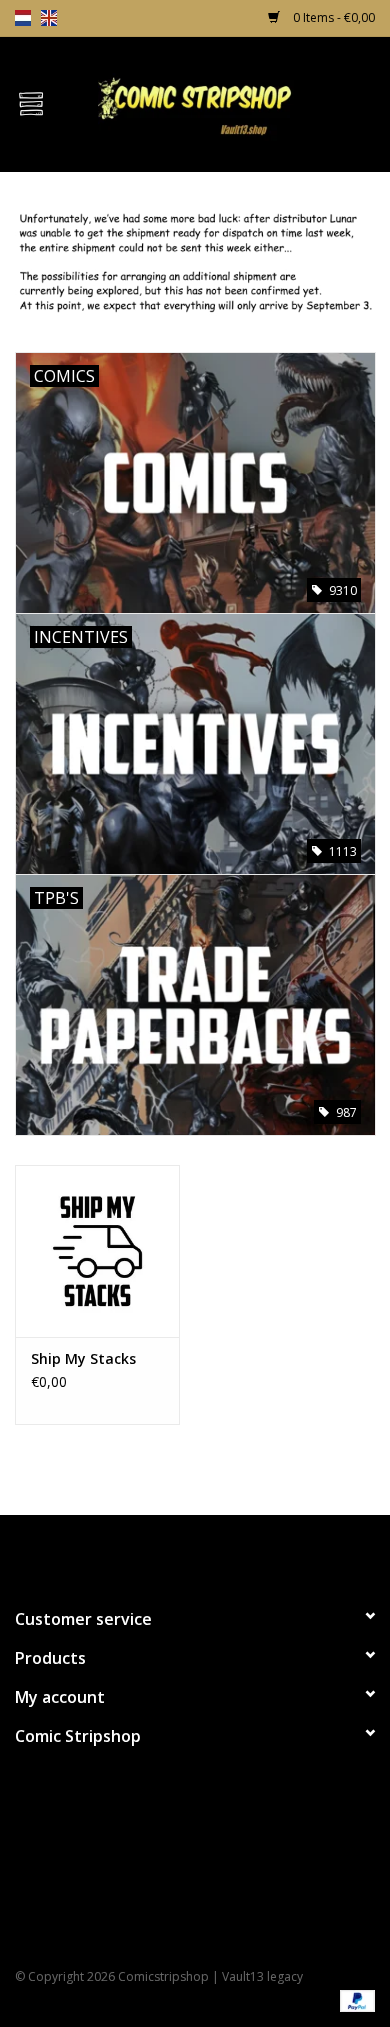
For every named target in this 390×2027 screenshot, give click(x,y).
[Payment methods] (354, 1999)
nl (23, 18)
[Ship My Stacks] (97, 1251)
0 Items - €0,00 (332, 17)
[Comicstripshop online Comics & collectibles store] (226, 102)
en (49, 18)
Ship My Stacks (83, 1358)
